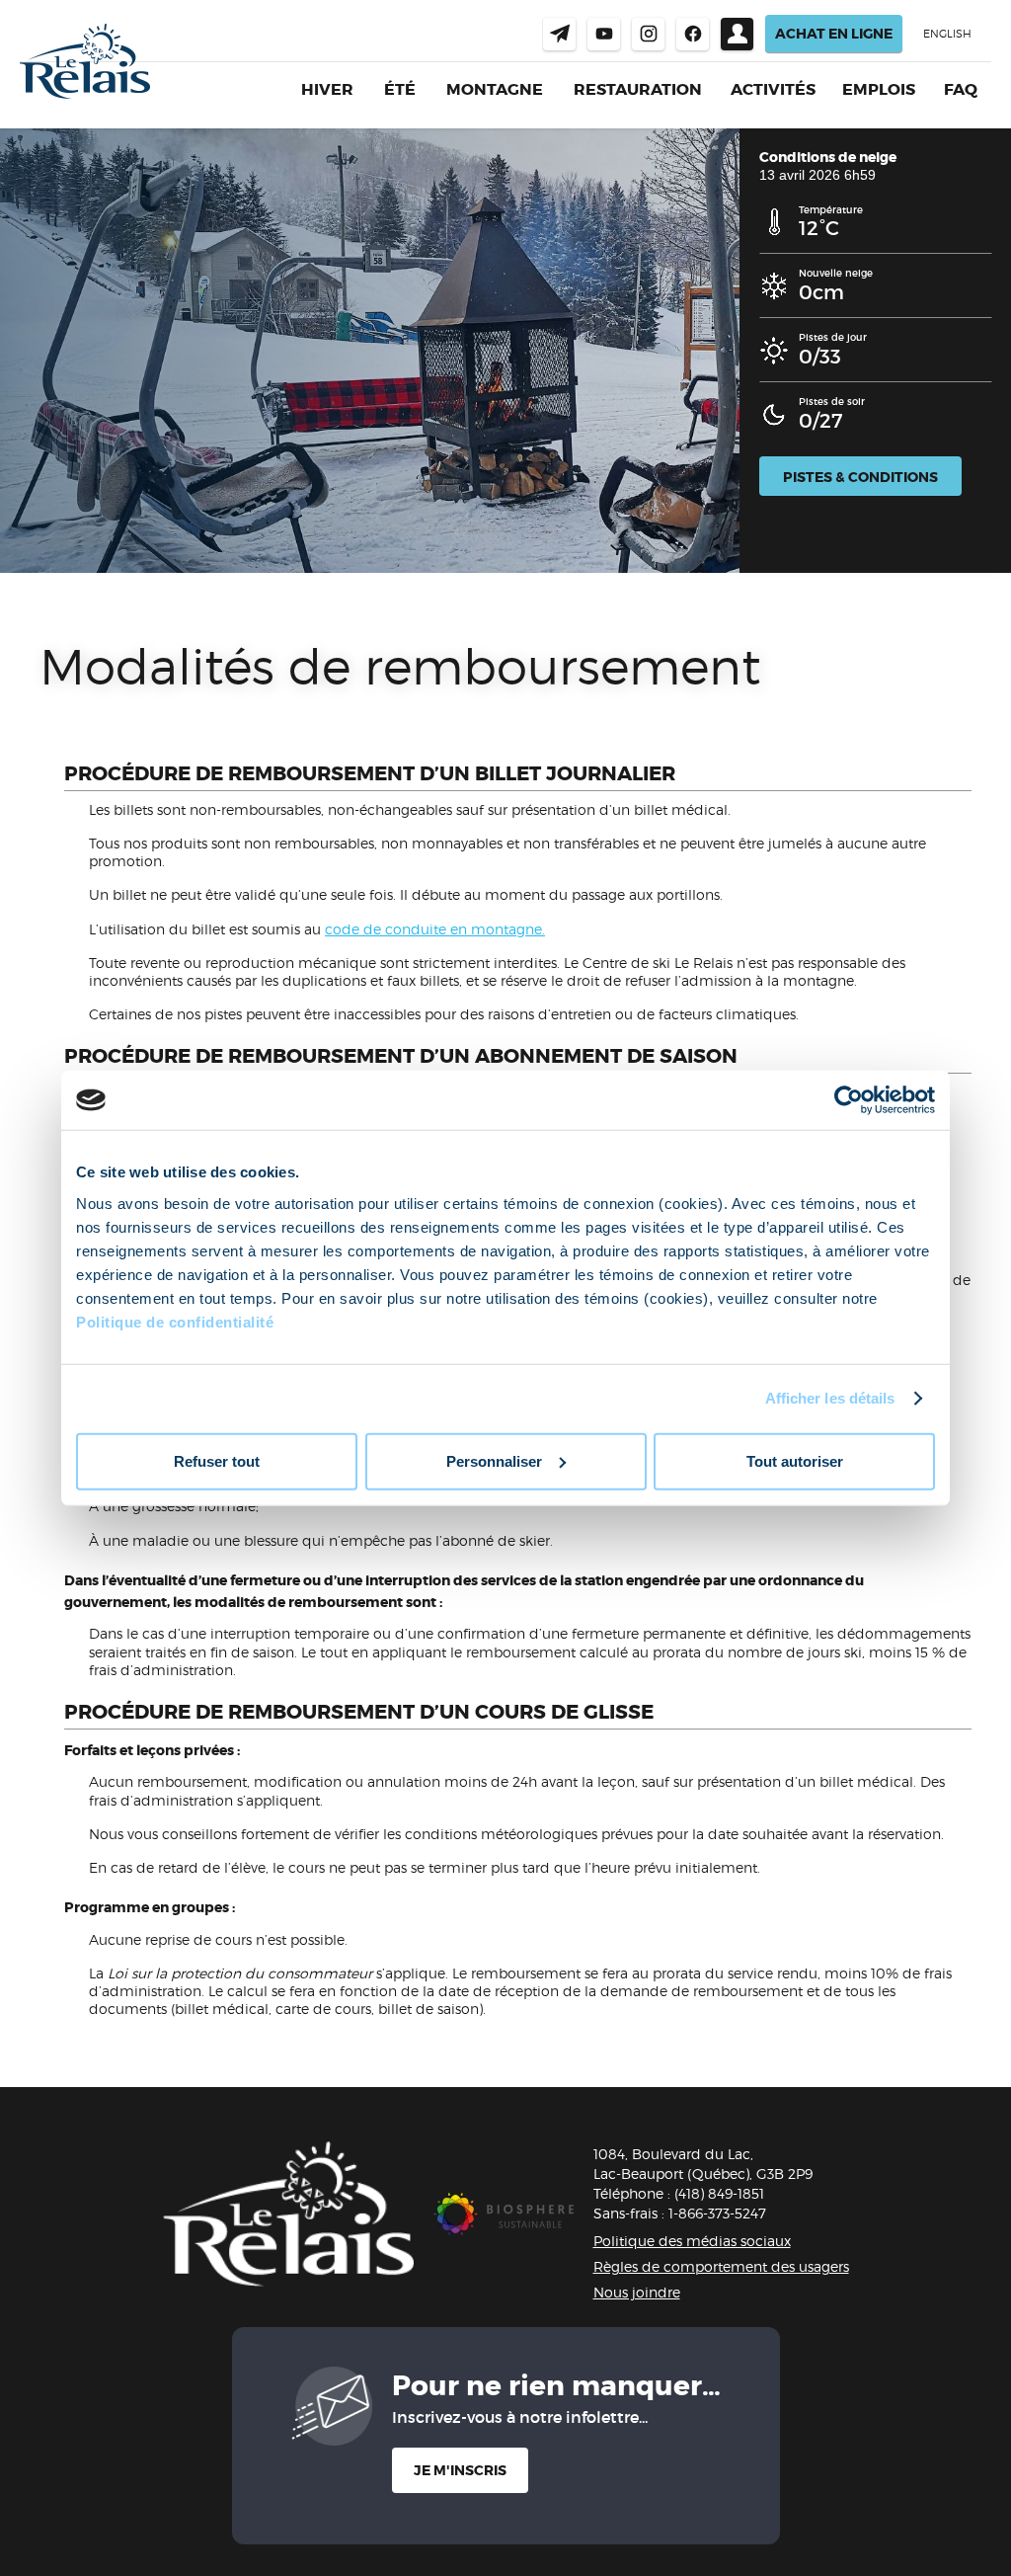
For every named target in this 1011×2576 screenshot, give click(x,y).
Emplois (879, 90)
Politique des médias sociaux (692, 2241)
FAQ (961, 89)
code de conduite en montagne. (435, 929)
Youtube (604, 34)
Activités (773, 90)
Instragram (648, 34)
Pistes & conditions (860, 477)
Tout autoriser (795, 1460)
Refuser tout (217, 1460)
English (947, 34)
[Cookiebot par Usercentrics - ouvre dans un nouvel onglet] (849, 1100)
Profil (737, 34)
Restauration (638, 89)
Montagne (495, 89)
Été (400, 89)
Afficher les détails (830, 1398)
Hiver (327, 89)
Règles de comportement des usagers (721, 2266)
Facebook (693, 34)
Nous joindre (559, 34)
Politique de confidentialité (175, 1321)
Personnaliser (494, 1460)
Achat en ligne (834, 34)
